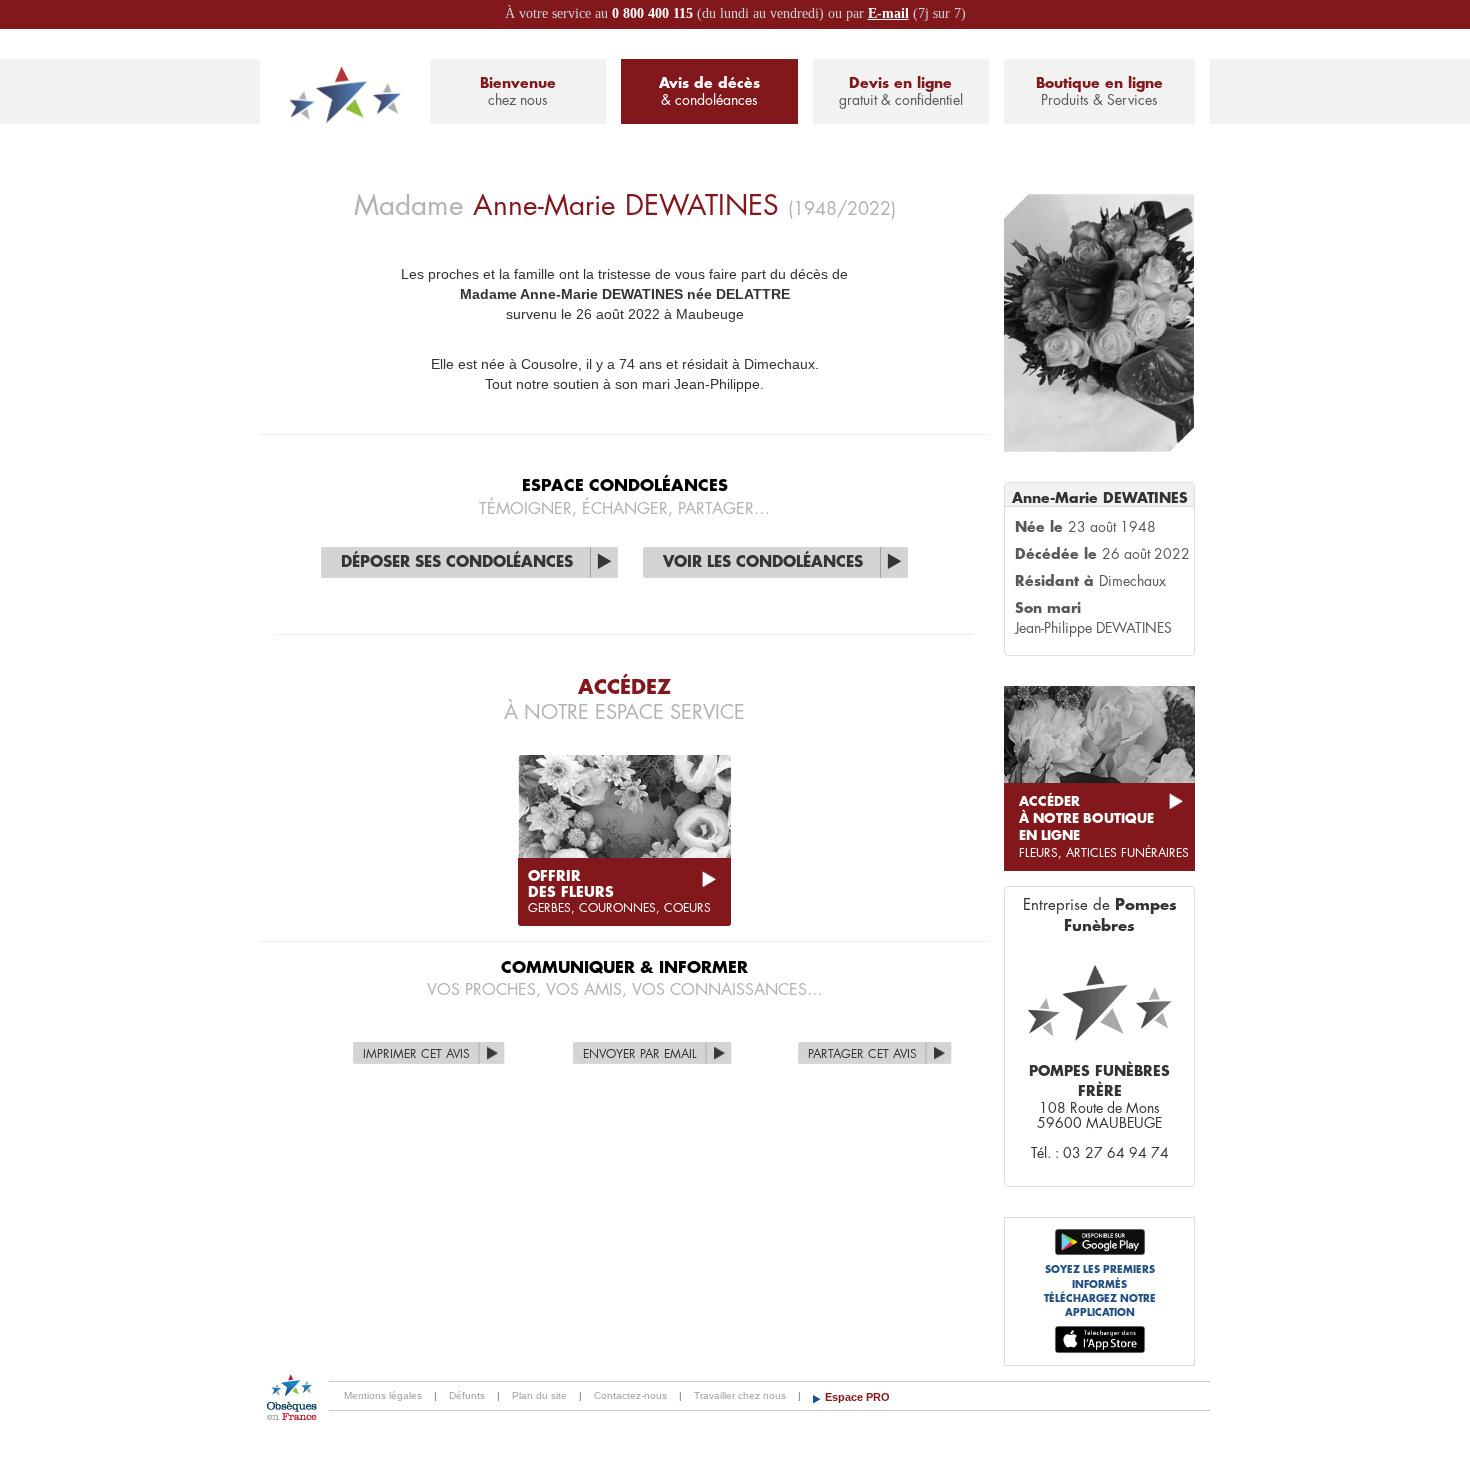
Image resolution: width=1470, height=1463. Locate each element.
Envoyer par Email (640, 1054)
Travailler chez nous (740, 1395)
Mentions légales (383, 1395)
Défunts (467, 1395)
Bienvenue (518, 91)
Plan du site (539, 1395)
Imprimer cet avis (416, 1054)
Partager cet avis (862, 1054)
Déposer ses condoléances (457, 562)
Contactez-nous (630, 1395)
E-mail (888, 13)
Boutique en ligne (1099, 91)
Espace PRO (857, 1397)
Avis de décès (709, 91)
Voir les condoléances (763, 562)
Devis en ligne (901, 91)
